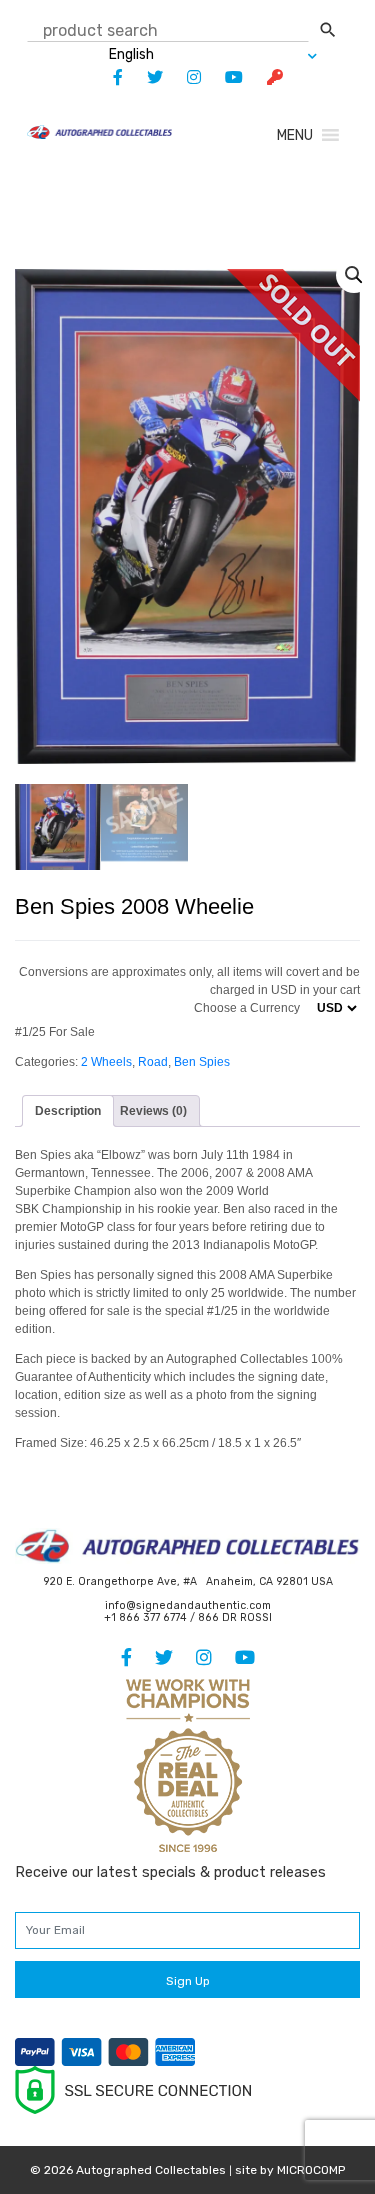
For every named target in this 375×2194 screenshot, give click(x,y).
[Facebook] (108, 77)
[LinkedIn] (184, 77)
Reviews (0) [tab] (153, 1111)
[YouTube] (224, 77)
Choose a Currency (247, 1008)
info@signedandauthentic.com (188, 1605)
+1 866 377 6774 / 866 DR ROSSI (188, 1617)
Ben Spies (202, 1062)
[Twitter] (145, 77)
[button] (295, 135)
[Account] (265, 77)
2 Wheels (106, 1062)
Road (153, 1062)
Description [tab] (68, 1111)
